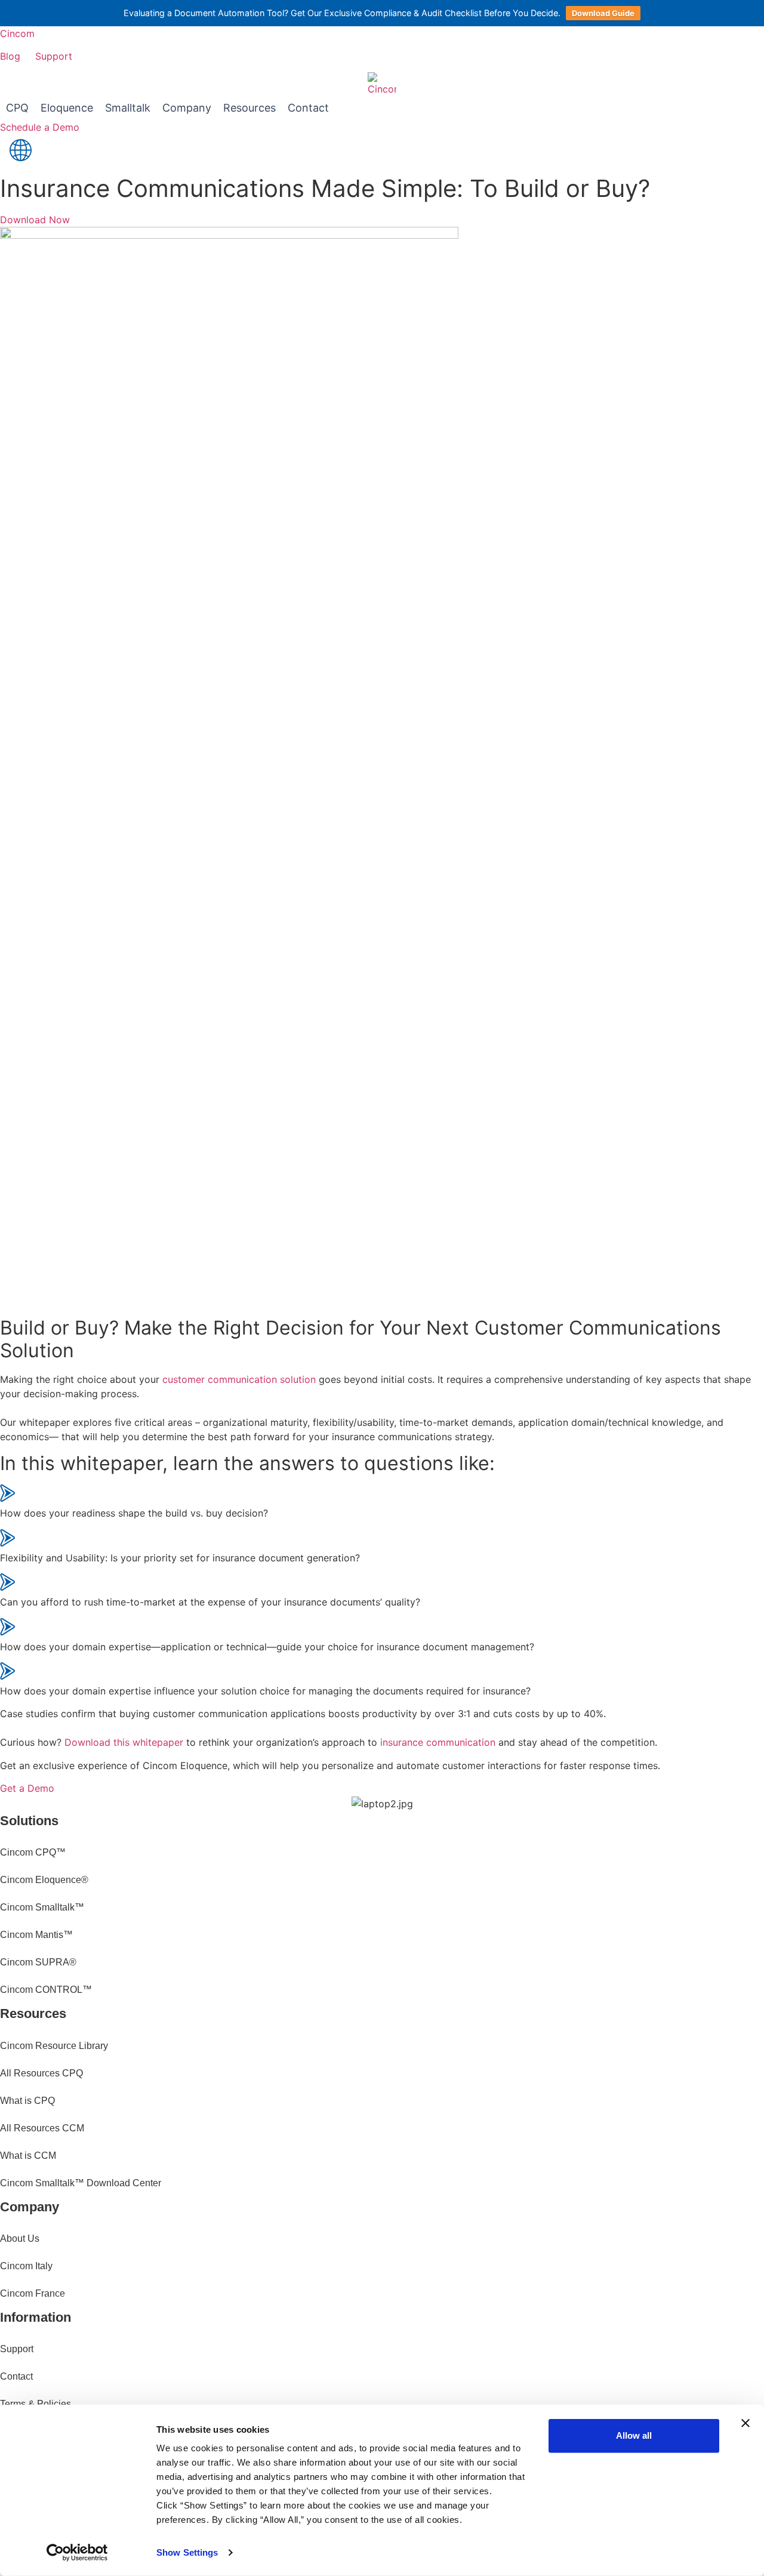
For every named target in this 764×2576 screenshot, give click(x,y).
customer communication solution (239, 1379)
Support (54, 56)
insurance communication (438, 1742)
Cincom (17, 33)
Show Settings (187, 2552)
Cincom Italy (26, 2266)
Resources (249, 108)
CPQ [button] (17, 108)
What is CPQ (27, 2101)
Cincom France (33, 2293)
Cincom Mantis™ (36, 1935)
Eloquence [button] (67, 108)
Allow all (634, 2435)
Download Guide (603, 13)
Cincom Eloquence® (44, 1880)
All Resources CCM (42, 2128)
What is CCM (28, 2156)
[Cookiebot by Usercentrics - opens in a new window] (77, 2553)
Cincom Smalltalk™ (42, 1907)
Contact (308, 108)
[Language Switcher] (21, 152)
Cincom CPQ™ (33, 1852)
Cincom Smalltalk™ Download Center (81, 2183)
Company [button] (187, 108)
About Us (20, 2238)
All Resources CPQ (41, 2073)
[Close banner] (745, 2423)
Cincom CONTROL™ (46, 1990)
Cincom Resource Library (54, 2046)
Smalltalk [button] (128, 108)
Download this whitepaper (124, 1742)
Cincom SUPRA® (38, 1962)
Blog (10, 56)
